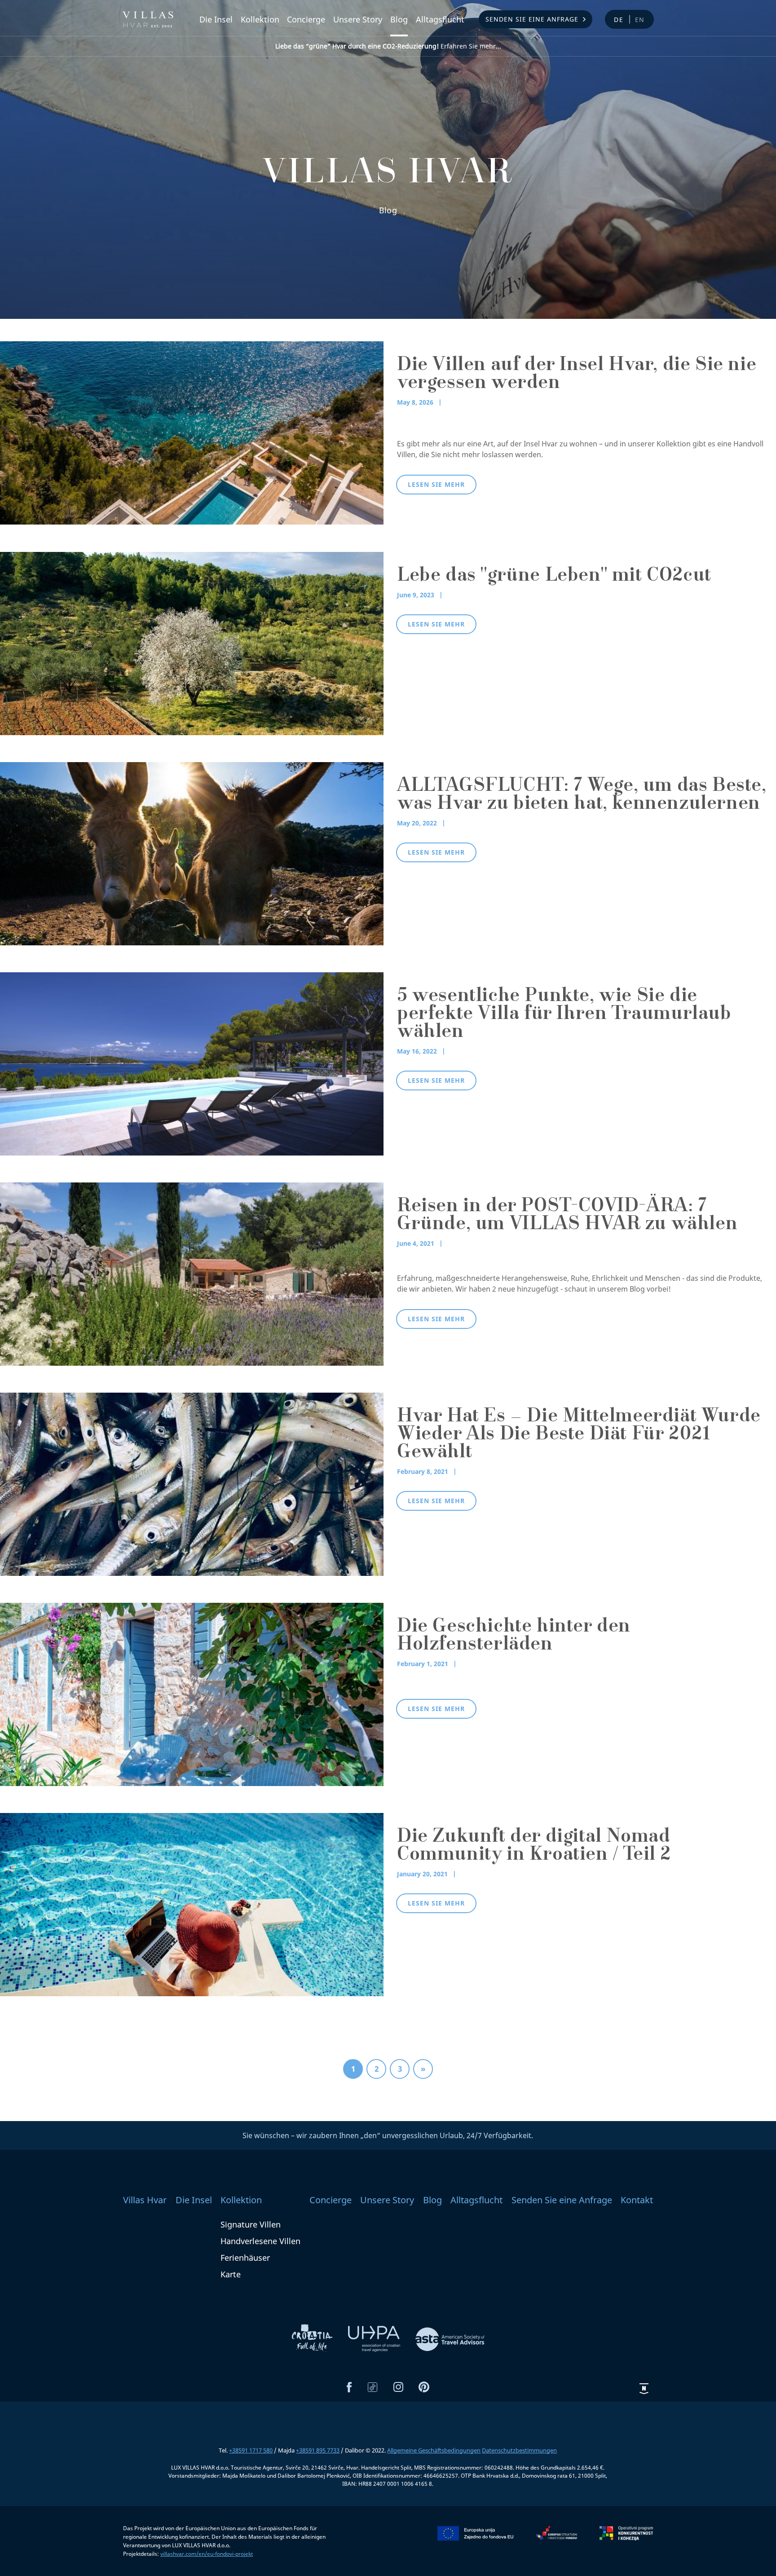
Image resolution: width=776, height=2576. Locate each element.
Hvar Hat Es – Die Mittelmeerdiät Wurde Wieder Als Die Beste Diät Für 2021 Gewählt (579, 1435)
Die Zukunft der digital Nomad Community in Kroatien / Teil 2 (534, 1847)
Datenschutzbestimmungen (519, 2450)
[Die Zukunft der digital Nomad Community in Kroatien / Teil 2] (192, 1904)
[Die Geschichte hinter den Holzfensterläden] (192, 1694)
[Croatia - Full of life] (313, 2338)
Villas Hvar (145, 2200)
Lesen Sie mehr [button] (436, 484)
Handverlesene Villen (260, 2241)
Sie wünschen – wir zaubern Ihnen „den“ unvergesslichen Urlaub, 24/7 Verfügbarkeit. (388, 2135)
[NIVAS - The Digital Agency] (644, 2389)
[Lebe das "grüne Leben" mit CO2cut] (192, 643)
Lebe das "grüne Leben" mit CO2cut (554, 577)
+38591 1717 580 (251, 2450)
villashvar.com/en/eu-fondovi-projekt (207, 2554)
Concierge (306, 19)
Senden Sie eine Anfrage (532, 19)
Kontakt (637, 2200)
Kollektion (260, 19)
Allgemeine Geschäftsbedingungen (434, 2450)
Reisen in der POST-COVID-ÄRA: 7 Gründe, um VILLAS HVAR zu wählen (567, 1216)
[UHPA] (375, 2338)
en (640, 20)
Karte (231, 2274)
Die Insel (216, 19)
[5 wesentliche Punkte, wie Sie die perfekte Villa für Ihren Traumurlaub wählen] (192, 1063)
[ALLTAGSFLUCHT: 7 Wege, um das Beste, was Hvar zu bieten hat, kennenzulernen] (192, 853)
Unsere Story (358, 19)
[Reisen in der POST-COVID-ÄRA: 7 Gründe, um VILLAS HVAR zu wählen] (192, 1273)
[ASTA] (450, 2338)
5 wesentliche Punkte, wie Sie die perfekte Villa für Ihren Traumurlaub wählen (564, 1015)
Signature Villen (251, 2224)
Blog (399, 19)
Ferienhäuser (245, 2258)
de (619, 20)
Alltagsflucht (440, 19)
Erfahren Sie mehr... (388, 46)
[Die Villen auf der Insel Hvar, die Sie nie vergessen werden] (192, 432)
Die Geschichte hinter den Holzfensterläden (514, 1636)
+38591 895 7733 (318, 2450)
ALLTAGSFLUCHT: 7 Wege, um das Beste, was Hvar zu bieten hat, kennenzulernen (582, 796)
